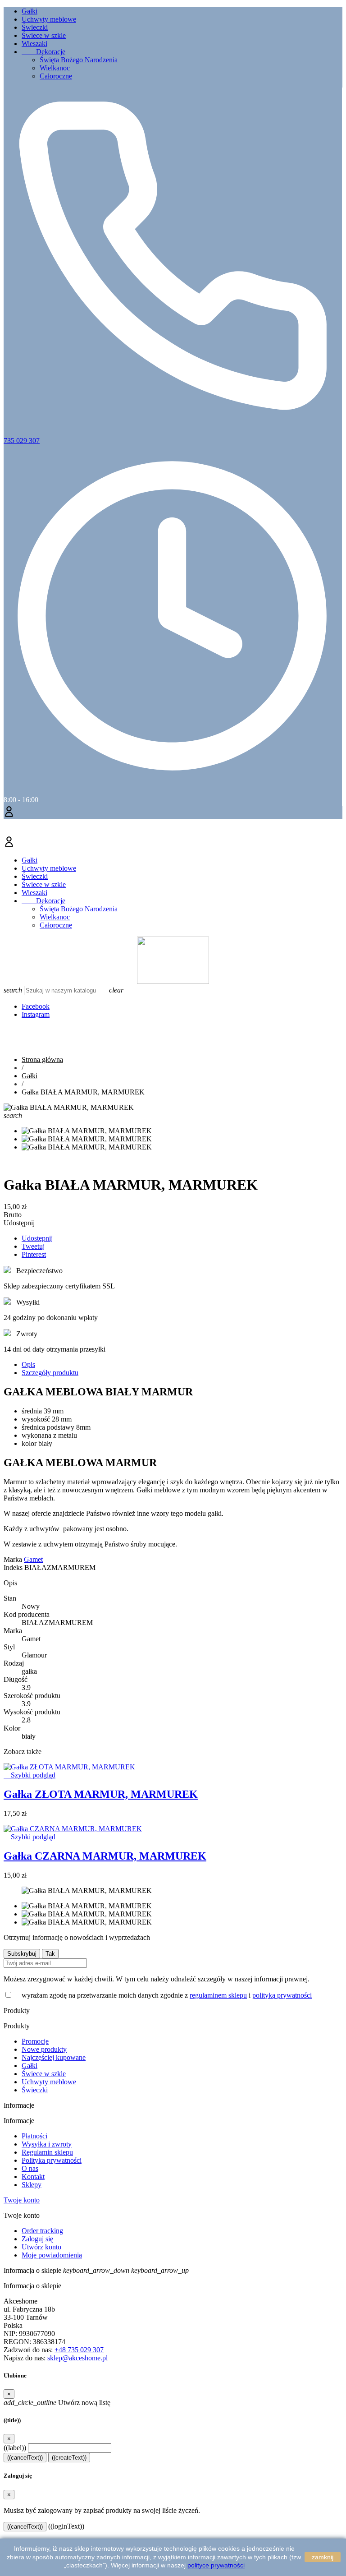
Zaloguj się (37, 2239)
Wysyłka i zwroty (47, 2144)
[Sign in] (173, 813)
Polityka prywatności (52, 2160)
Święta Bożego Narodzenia (79, 60)
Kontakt (33, 2177)
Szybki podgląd (30, 1775)
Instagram (36, 1014)
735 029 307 (22, 441)
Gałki (30, 11)
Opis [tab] (28, 1364)
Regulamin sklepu (47, 2152)
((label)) (15, 2448)
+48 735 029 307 (79, 2350)
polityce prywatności (216, 2565)
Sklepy (32, 2185)
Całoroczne (56, 76)
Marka (13, 1559)
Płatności (34, 2136)
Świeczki (35, 27)
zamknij (323, 2557)
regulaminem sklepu (218, 1995)
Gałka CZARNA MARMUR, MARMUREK (105, 1856)
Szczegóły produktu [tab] (50, 1373)
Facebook (36, 1006)
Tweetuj (33, 1246)
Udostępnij (37, 1238)
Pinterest (34, 1254)
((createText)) (69, 2458)
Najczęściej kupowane (54, 2057)
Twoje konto (22, 2200)
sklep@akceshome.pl (77, 2358)
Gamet (33, 1559)
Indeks (14, 1567)
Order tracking (42, 2231)
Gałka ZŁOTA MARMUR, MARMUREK (101, 1794)
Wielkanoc (55, 68)
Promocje (35, 2041)
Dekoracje (43, 52)
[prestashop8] (173, 981)
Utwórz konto (41, 2247)
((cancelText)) (25, 2458)
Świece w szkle (44, 35)
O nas (30, 2168)
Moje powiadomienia (52, 2255)
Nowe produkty (44, 2049)
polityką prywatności (282, 1995)
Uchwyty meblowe (49, 19)
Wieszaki (34, 44)
